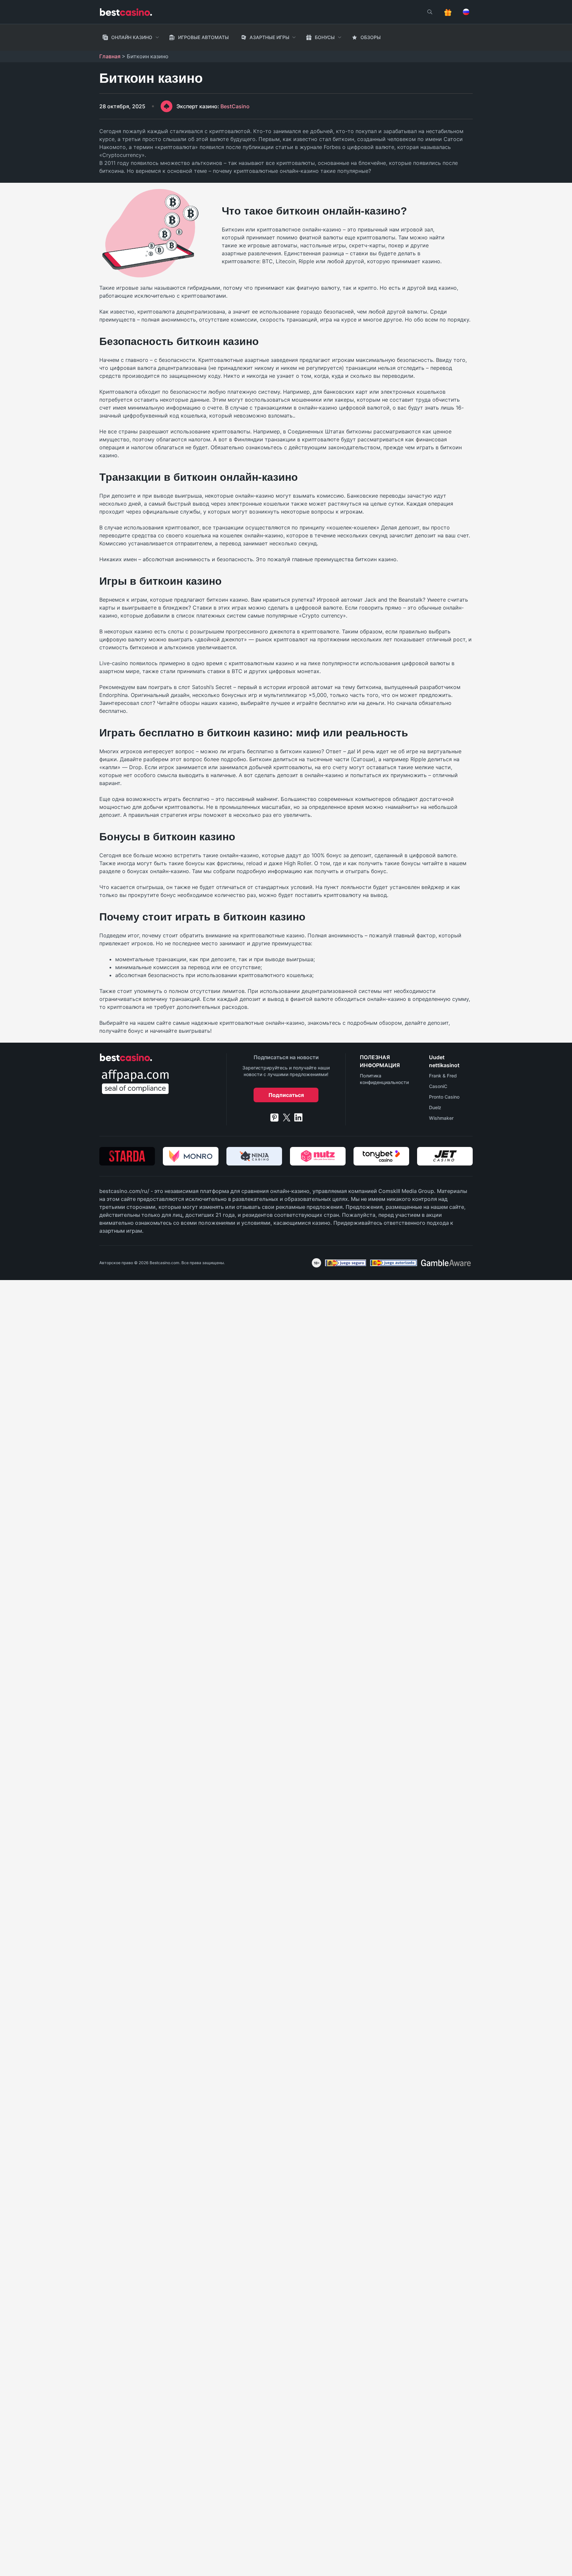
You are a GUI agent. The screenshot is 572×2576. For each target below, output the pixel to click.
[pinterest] (274, 1117)
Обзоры (371, 37)
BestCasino (213, 106)
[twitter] (287, 1117)
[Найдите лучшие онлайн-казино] (126, 12)
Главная (110, 56)
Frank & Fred (443, 1076)
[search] (430, 12)
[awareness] (346, 1263)
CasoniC (438, 1086)
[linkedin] (298, 1117)
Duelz (435, 1107)
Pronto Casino (444, 1097)
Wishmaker (441, 1118)
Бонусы (325, 37)
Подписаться (286, 1095)
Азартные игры (269, 37)
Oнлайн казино (132, 37)
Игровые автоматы (203, 37)
